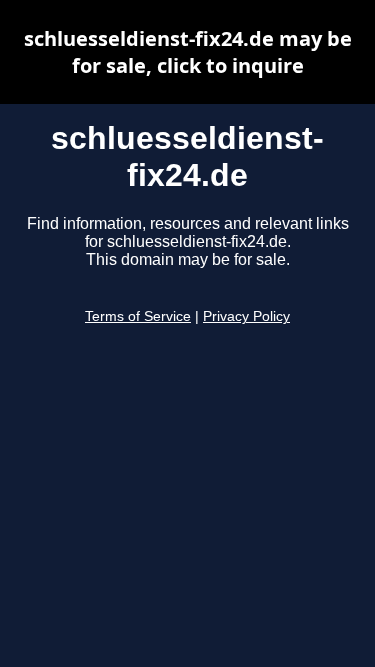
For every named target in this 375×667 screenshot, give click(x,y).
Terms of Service (138, 316)
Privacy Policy (246, 316)
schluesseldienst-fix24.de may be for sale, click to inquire (188, 52)
